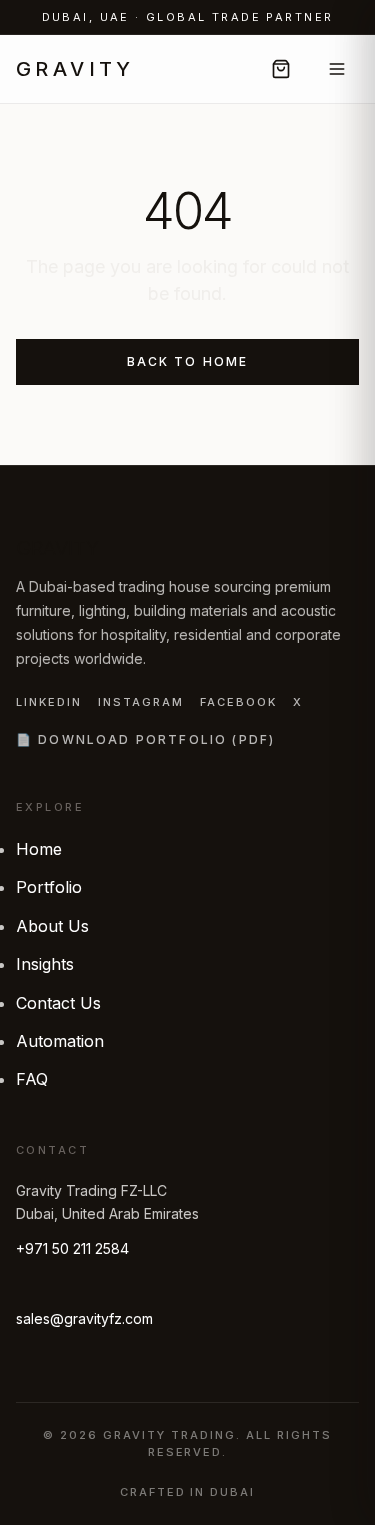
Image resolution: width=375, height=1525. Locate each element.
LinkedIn (49, 702)
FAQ (32, 1079)
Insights (45, 964)
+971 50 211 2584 (72, 1248)
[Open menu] (337, 69)
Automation (60, 1041)
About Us (52, 926)
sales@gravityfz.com (84, 1318)
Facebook (238, 702)
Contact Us (58, 1003)
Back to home (188, 361)
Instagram (141, 702)
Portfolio (49, 887)
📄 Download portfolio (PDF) (145, 739)
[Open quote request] (281, 69)
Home (39, 849)
